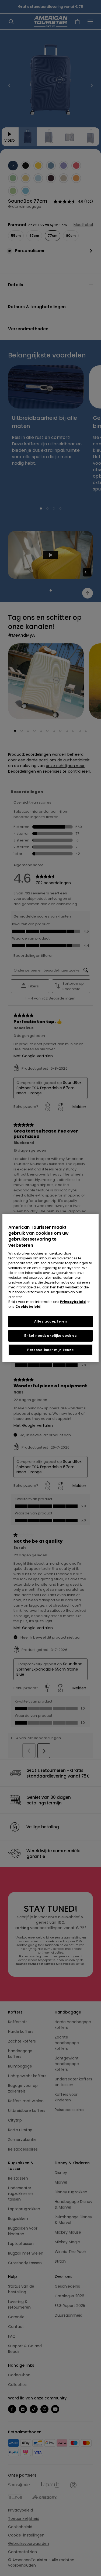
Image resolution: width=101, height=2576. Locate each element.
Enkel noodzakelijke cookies (50, 1336)
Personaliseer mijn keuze (50, 1350)
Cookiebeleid (28, 1307)
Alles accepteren (51, 1321)
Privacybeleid (73, 1302)
